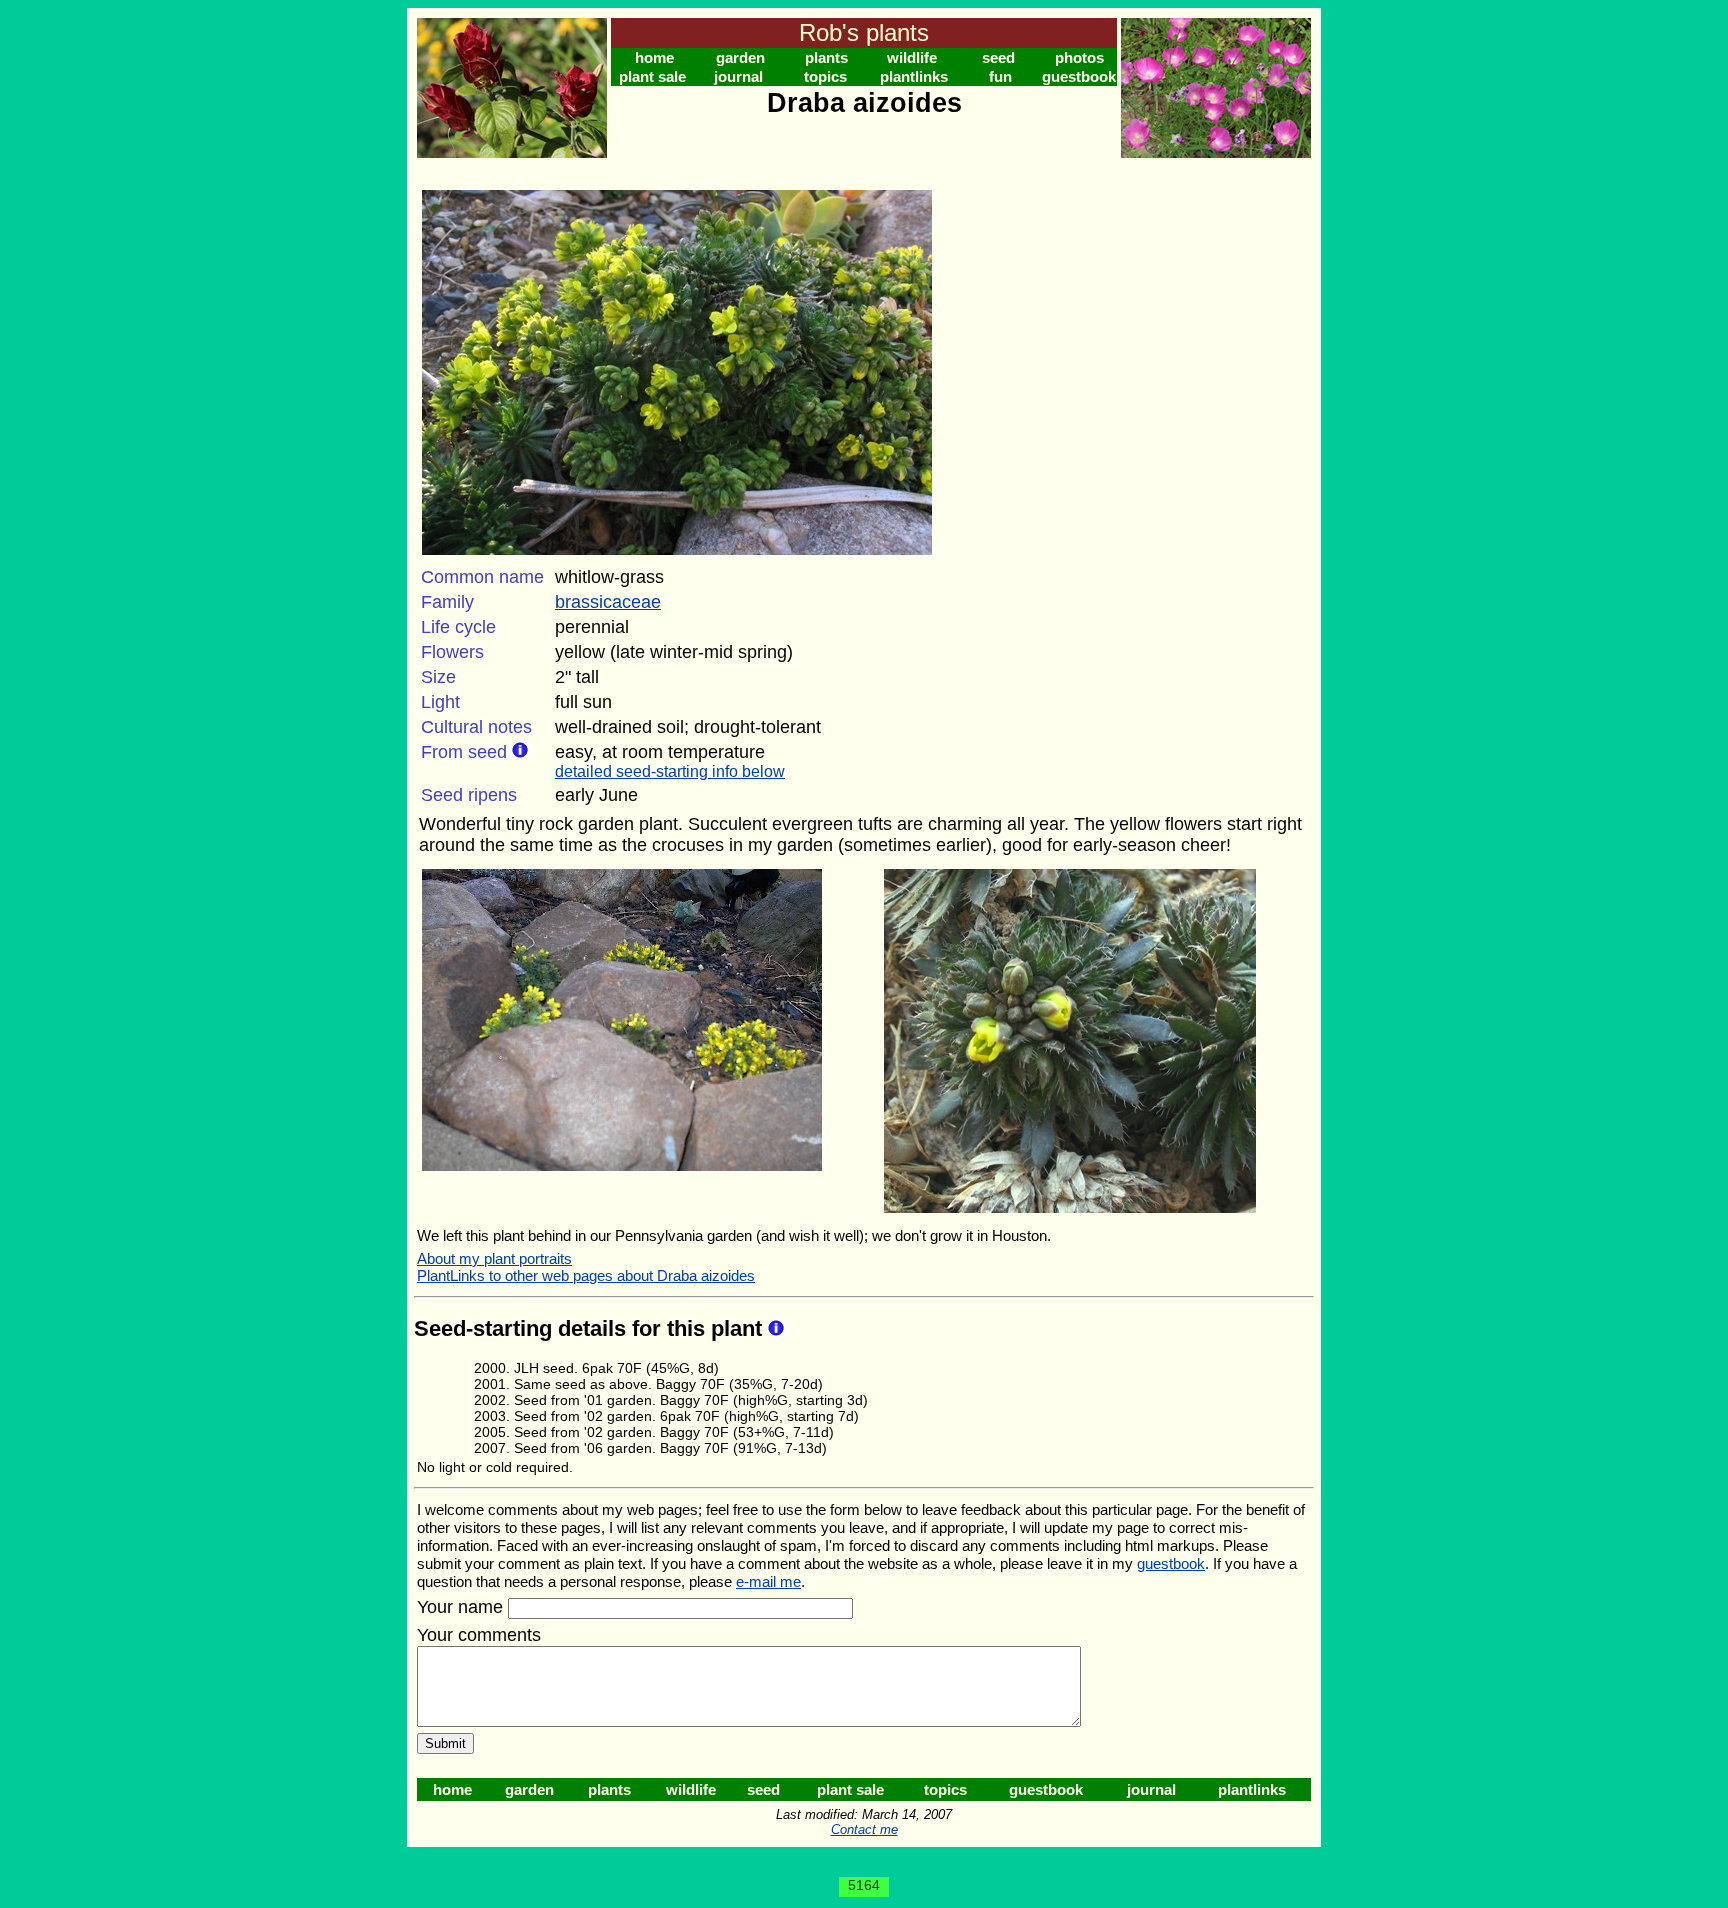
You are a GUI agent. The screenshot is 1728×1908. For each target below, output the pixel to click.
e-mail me (768, 1581)
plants (826, 57)
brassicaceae (608, 602)
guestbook (1079, 76)
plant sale (652, 76)
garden (740, 57)
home (654, 57)
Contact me (864, 1829)
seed (998, 57)
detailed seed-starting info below (670, 771)
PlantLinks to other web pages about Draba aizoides (586, 1275)
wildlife (912, 57)
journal (738, 76)
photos (1079, 57)
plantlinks (914, 76)
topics (825, 76)
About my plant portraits (494, 1258)
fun (1000, 76)
